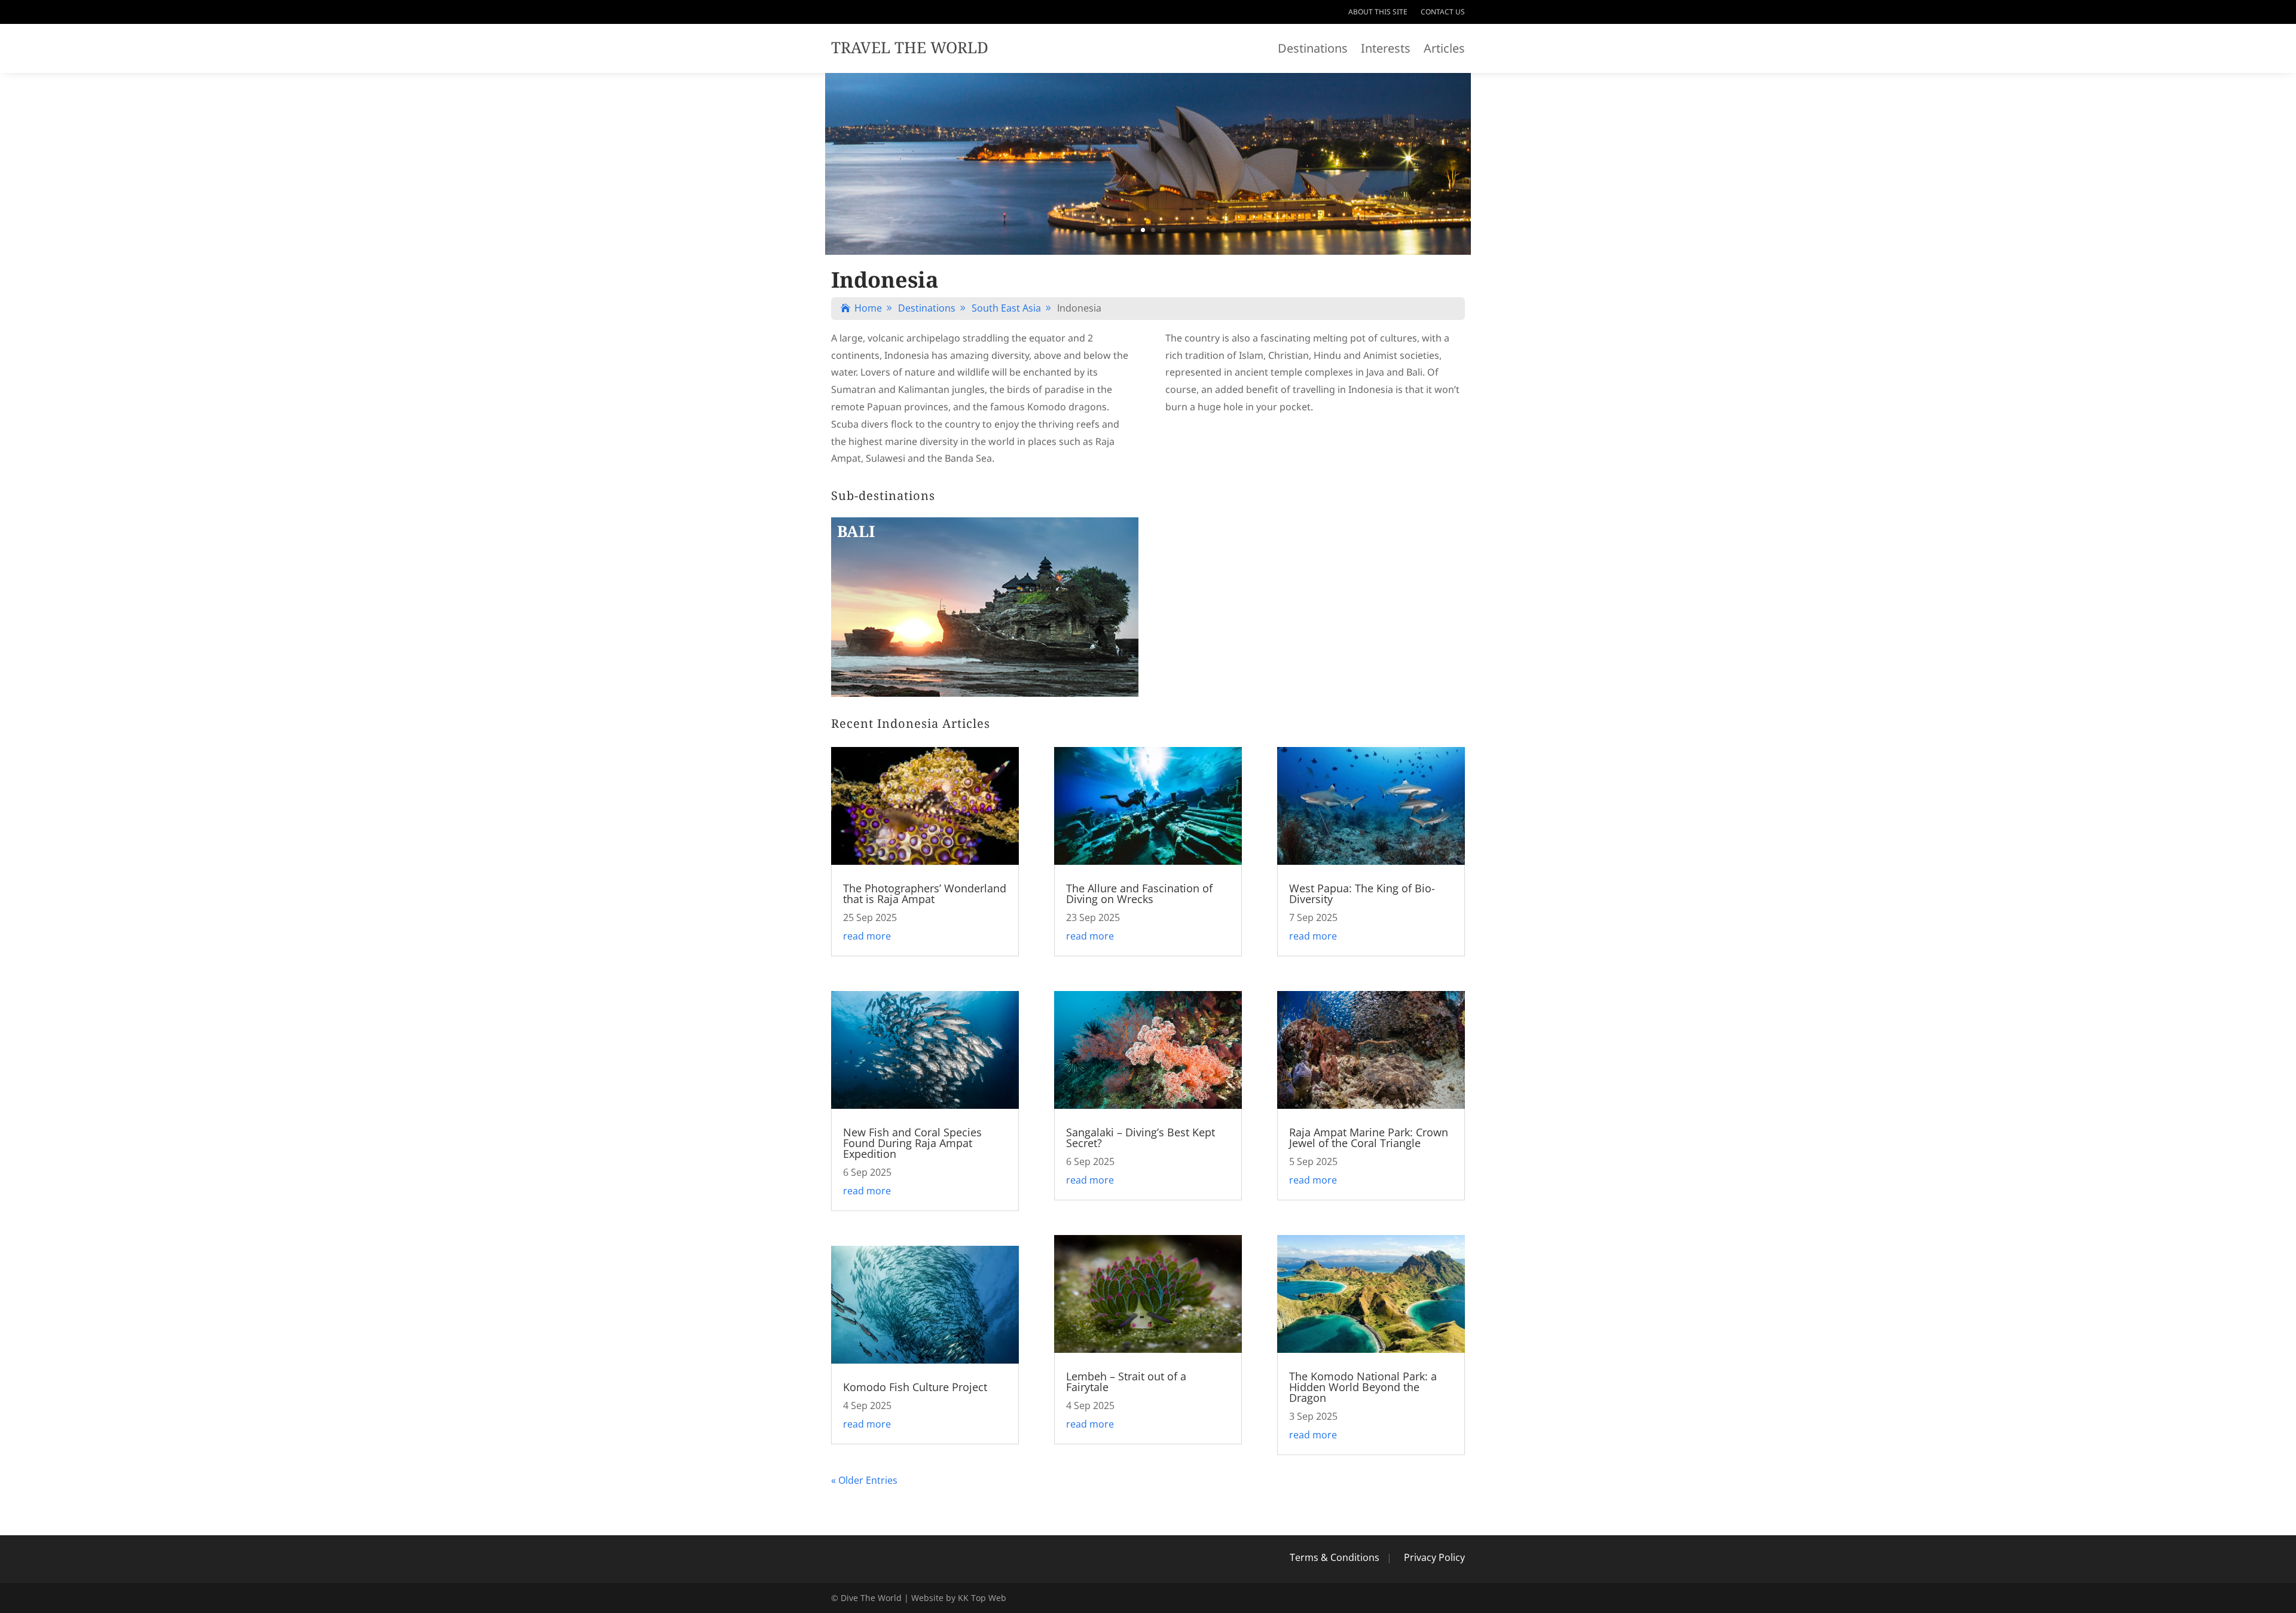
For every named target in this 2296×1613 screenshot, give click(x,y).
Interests (1386, 50)
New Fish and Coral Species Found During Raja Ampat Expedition (912, 1143)
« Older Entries (864, 1480)
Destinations (1313, 50)
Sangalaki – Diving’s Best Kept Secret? (1141, 1138)
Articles (1444, 50)
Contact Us (1443, 12)
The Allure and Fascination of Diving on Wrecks (1139, 894)
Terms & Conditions (1335, 1557)
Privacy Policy (1434, 1557)
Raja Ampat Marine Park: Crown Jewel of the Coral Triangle (1369, 1138)
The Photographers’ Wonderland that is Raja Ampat (925, 894)
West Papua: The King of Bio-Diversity (1362, 894)
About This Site (1378, 12)
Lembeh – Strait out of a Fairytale (1126, 1382)
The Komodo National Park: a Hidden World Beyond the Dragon (1363, 1387)
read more (867, 936)
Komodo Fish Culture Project (915, 1387)
